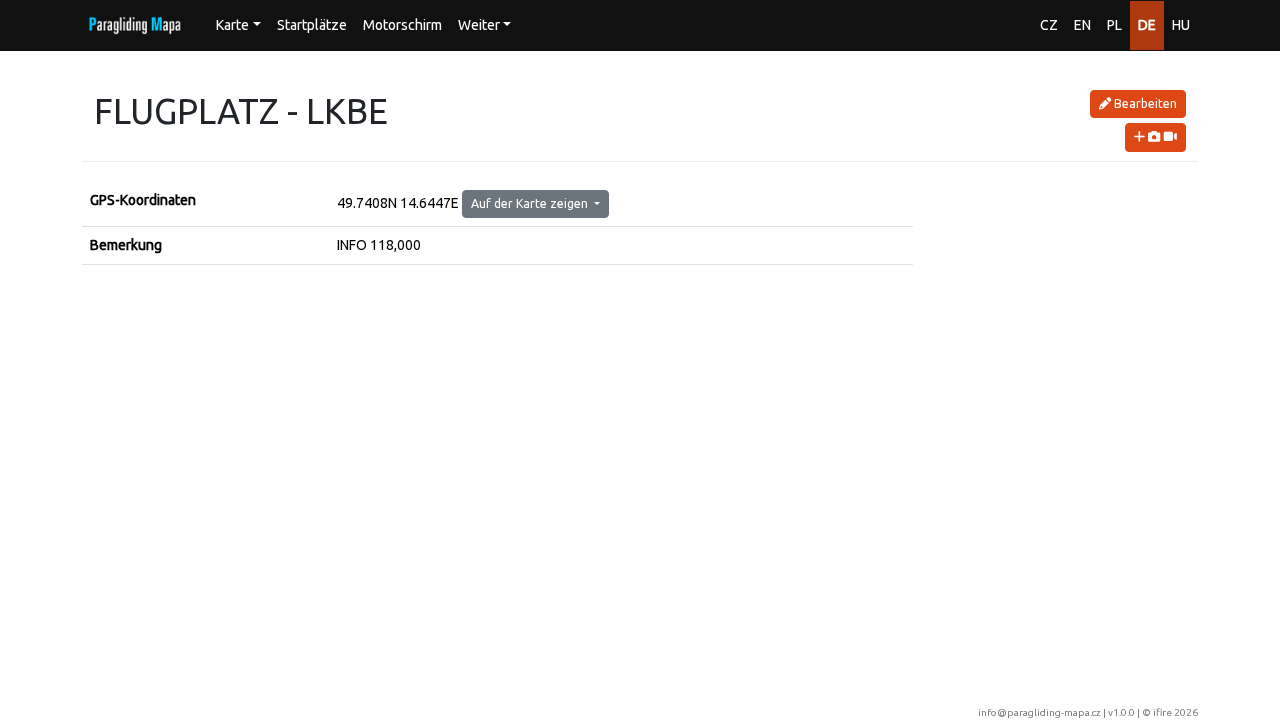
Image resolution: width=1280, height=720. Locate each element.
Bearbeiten (1144, 103)
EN (1082, 25)
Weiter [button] (479, 25)
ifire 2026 (1175, 712)
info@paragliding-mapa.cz (1039, 712)
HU (1181, 25)
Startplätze (312, 25)
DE (1147, 25)
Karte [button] (232, 25)
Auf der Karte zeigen (531, 203)
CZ (1049, 25)
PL (1114, 25)
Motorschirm (402, 25)
